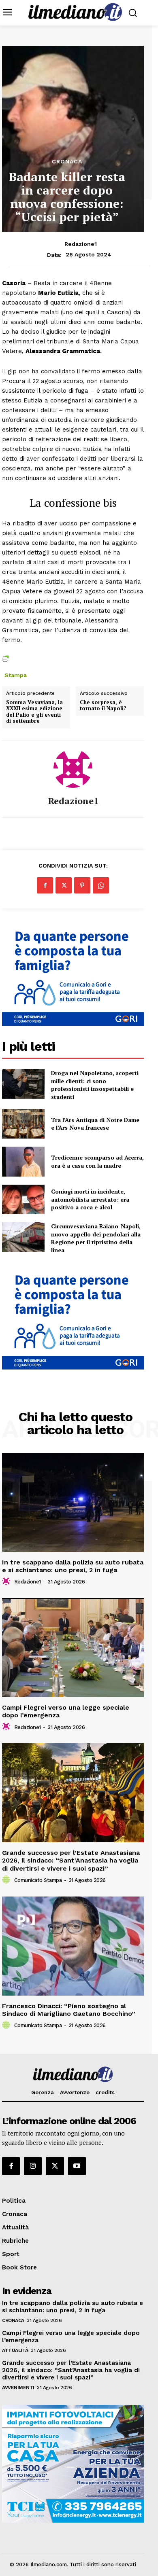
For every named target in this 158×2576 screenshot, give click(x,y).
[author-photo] (7, 1581)
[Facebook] (45, 885)
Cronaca (67, 161)
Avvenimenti (18, 2388)
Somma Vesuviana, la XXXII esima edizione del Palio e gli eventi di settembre (34, 712)
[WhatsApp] (101, 885)
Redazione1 (81, 244)
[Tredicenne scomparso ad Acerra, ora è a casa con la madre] (23, 1162)
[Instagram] (33, 2166)
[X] (64, 885)
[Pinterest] (82, 885)
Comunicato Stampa (38, 1880)
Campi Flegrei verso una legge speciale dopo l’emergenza (66, 1711)
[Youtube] (77, 2166)
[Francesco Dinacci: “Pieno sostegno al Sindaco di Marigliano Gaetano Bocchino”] (73, 1946)
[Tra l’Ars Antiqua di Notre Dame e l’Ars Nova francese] (23, 1124)
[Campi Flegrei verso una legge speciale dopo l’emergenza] (73, 1648)
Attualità (15, 2350)
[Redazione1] (73, 768)
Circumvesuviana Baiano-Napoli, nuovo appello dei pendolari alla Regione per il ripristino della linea (96, 1238)
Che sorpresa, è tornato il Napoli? (103, 706)
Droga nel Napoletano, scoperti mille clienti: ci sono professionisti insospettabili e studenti (95, 1085)
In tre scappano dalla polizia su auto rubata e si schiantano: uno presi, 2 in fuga (73, 1566)
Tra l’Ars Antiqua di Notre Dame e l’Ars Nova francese (95, 1124)
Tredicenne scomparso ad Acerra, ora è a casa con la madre (97, 1161)
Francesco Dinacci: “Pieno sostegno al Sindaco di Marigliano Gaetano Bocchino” (69, 2010)
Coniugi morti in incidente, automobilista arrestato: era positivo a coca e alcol (90, 1199)
